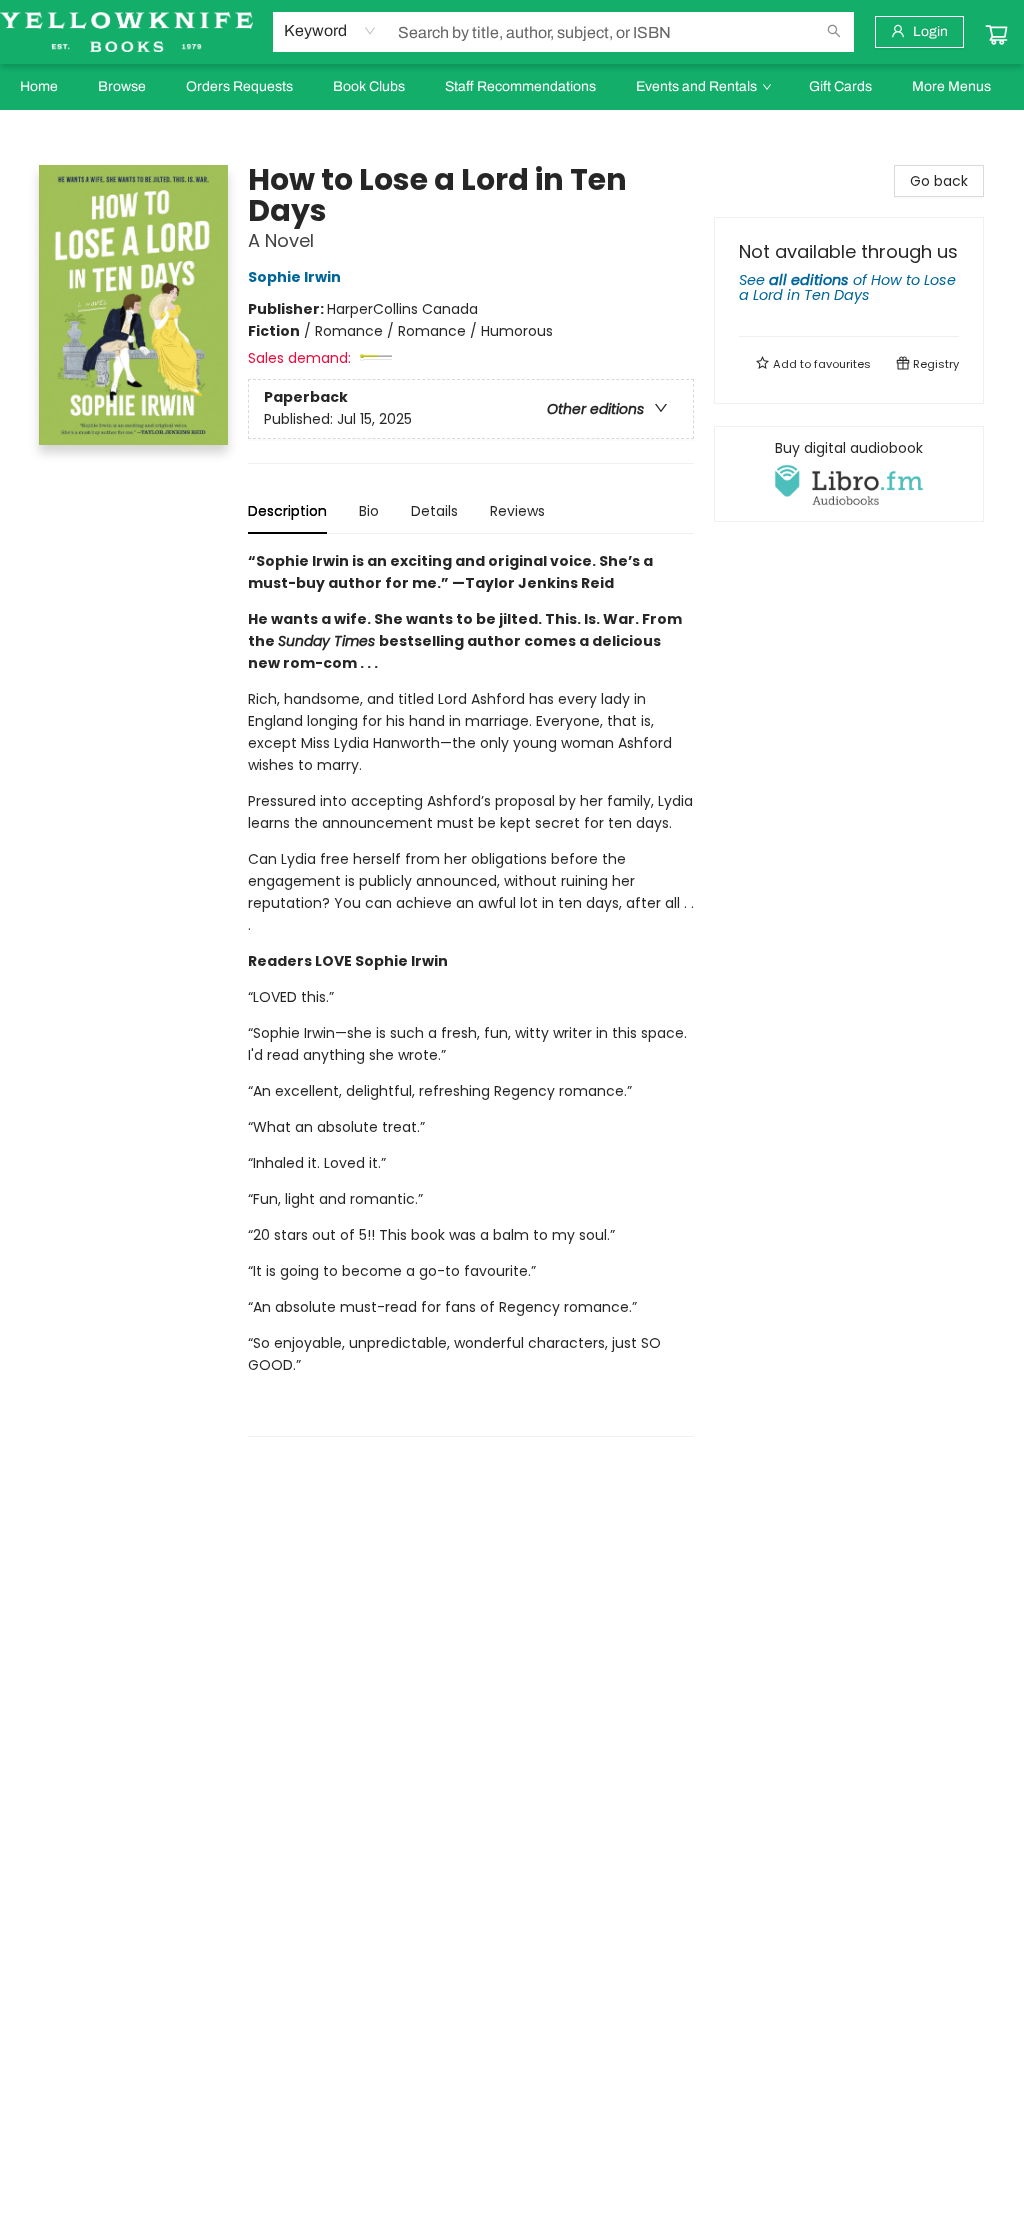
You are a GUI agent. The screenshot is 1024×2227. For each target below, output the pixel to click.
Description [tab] (287, 511)
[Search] (834, 32)
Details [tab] (434, 511)
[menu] (512, 87)
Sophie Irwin (294, 277)
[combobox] (330, 31)
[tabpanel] (471, 993)
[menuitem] (39, 87)
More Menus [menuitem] (951, 86)
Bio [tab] (369, 511)
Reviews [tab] (517, 511)
